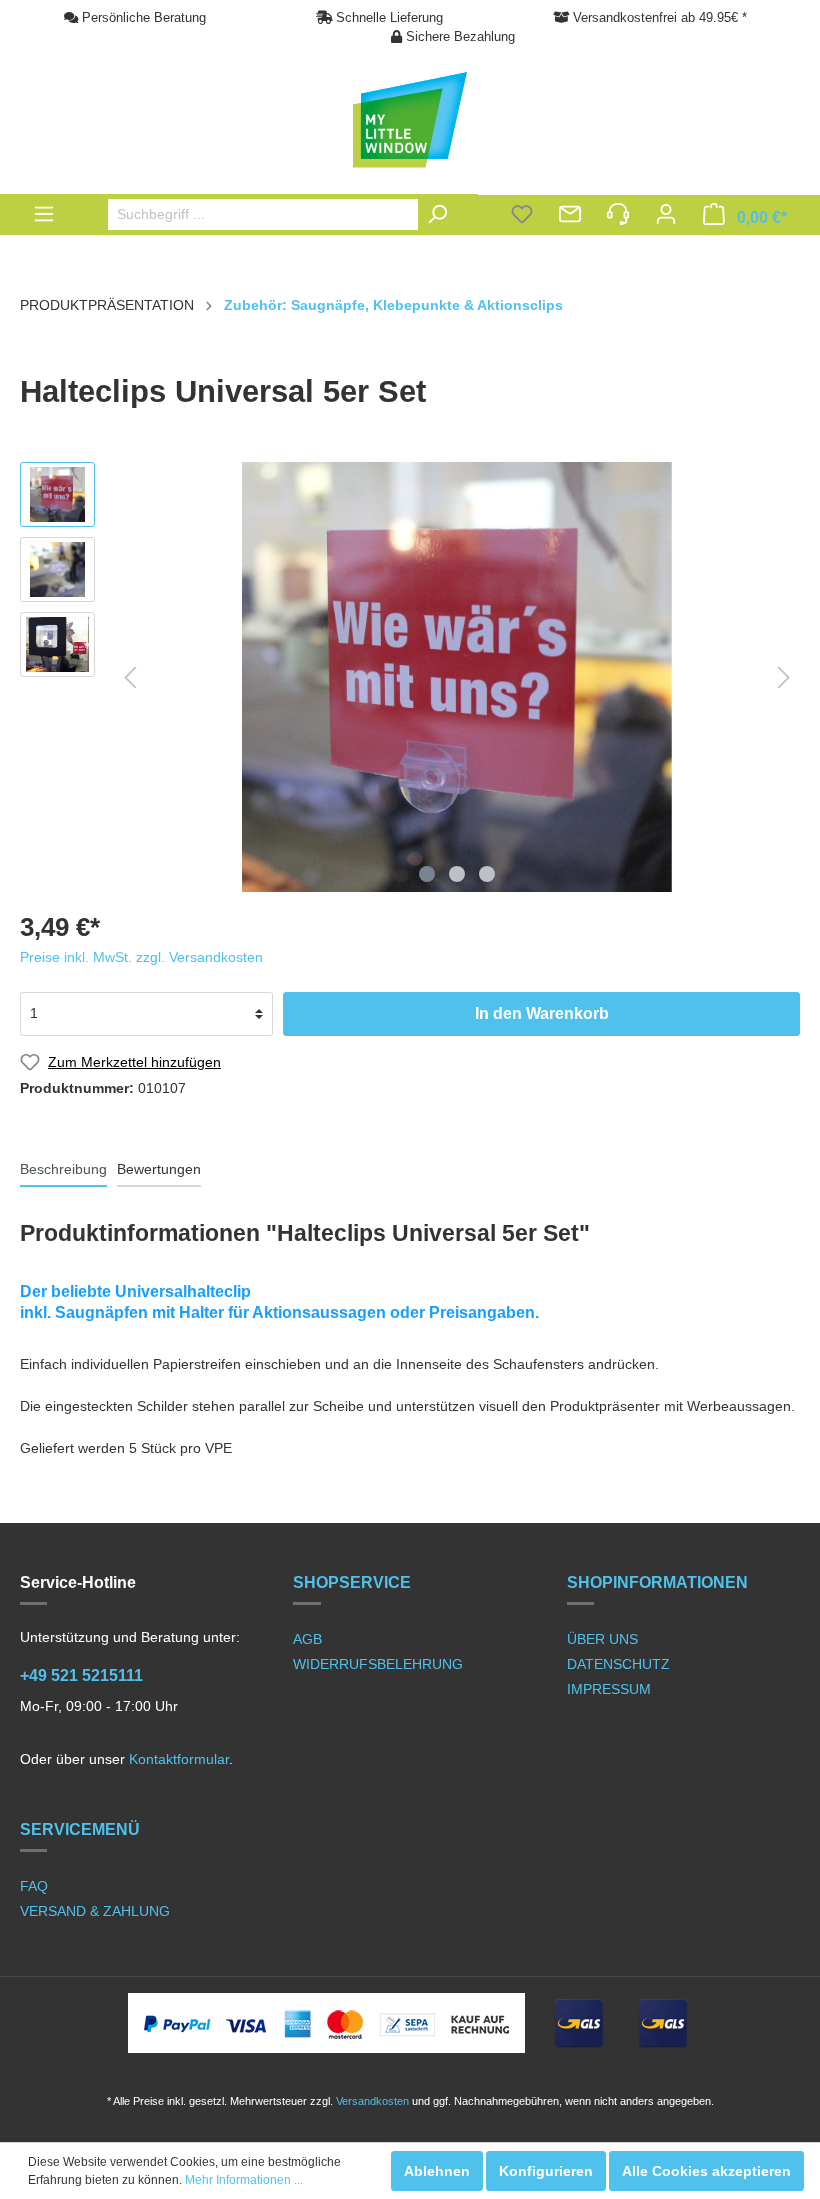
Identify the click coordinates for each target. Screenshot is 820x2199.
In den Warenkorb (542, 1013)
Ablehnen (437, 2171)
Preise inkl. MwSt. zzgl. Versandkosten (141, 957)
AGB (307, 1639)
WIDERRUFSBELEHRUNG (378, 1664)
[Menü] (44, 214)
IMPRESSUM (609, 1689)
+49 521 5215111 (81, 1675)
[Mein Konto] (666, 216)
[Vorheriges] (130, 677)
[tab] (63, 1169)
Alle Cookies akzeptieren (706, 2171)
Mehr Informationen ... (244, 2180)
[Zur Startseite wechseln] (410, 120)
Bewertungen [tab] (159, 1169)
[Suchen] (442, 214)
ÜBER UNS (602, 1639)
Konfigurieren (546, 2171)
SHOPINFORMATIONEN (657, 1582)
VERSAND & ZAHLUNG (95, 1911)
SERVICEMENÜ (80, 1829)
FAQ (34, 1886)
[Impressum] (618, 216)
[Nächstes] (784, 677)
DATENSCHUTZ (618, 1664)
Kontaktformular (179, 1759)
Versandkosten (372, 2101)
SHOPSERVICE (352, 1582)
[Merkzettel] (522, 216)
